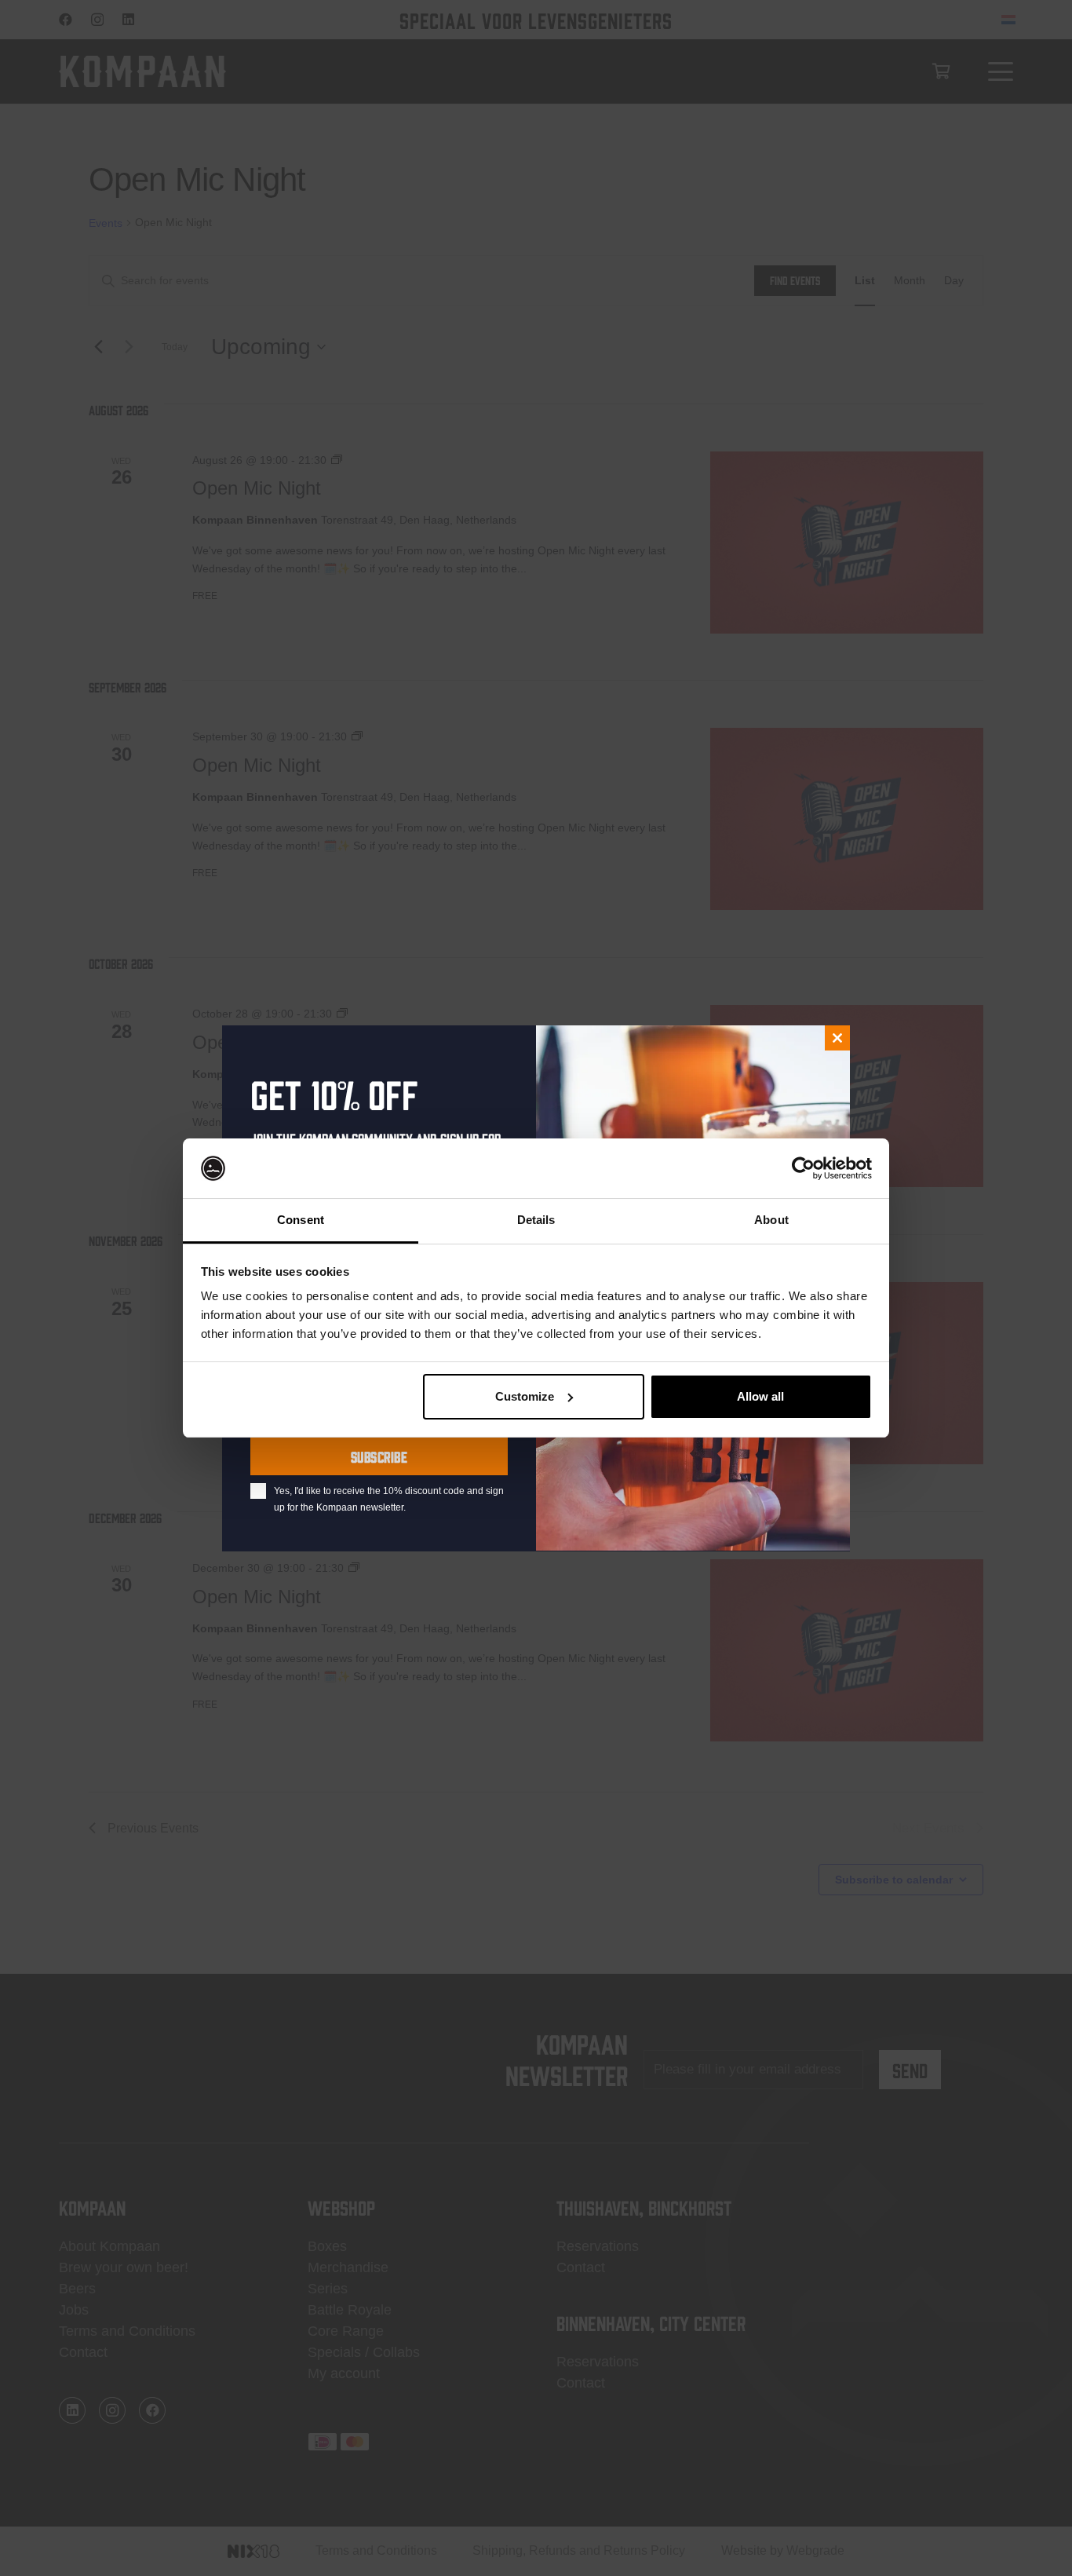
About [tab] (771, 1220)
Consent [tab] (301, 1220)
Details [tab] (536, 1220)
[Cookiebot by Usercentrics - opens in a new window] (803, 1168)
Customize (525, 1396)
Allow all (760, 1396)
